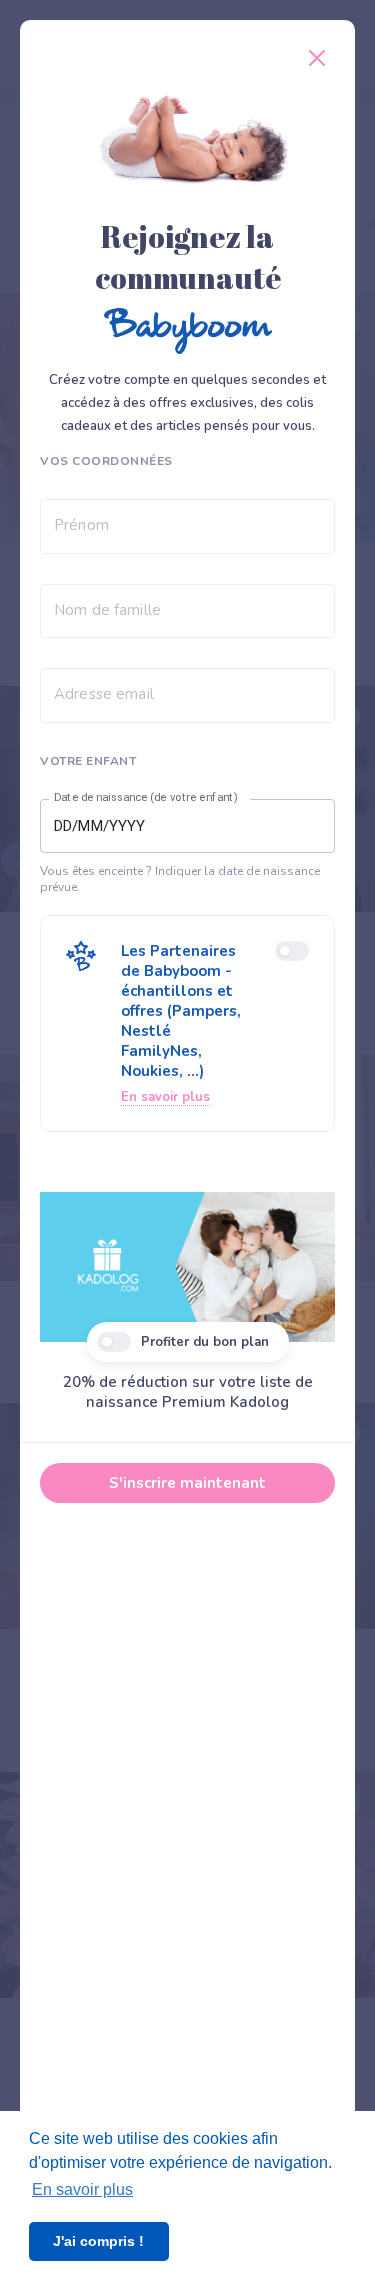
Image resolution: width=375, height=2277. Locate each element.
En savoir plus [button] (82, 2189)
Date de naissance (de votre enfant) (146, 798)
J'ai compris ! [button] (98, 2241)
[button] (187, 1023)
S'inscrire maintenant (187, 1483)
